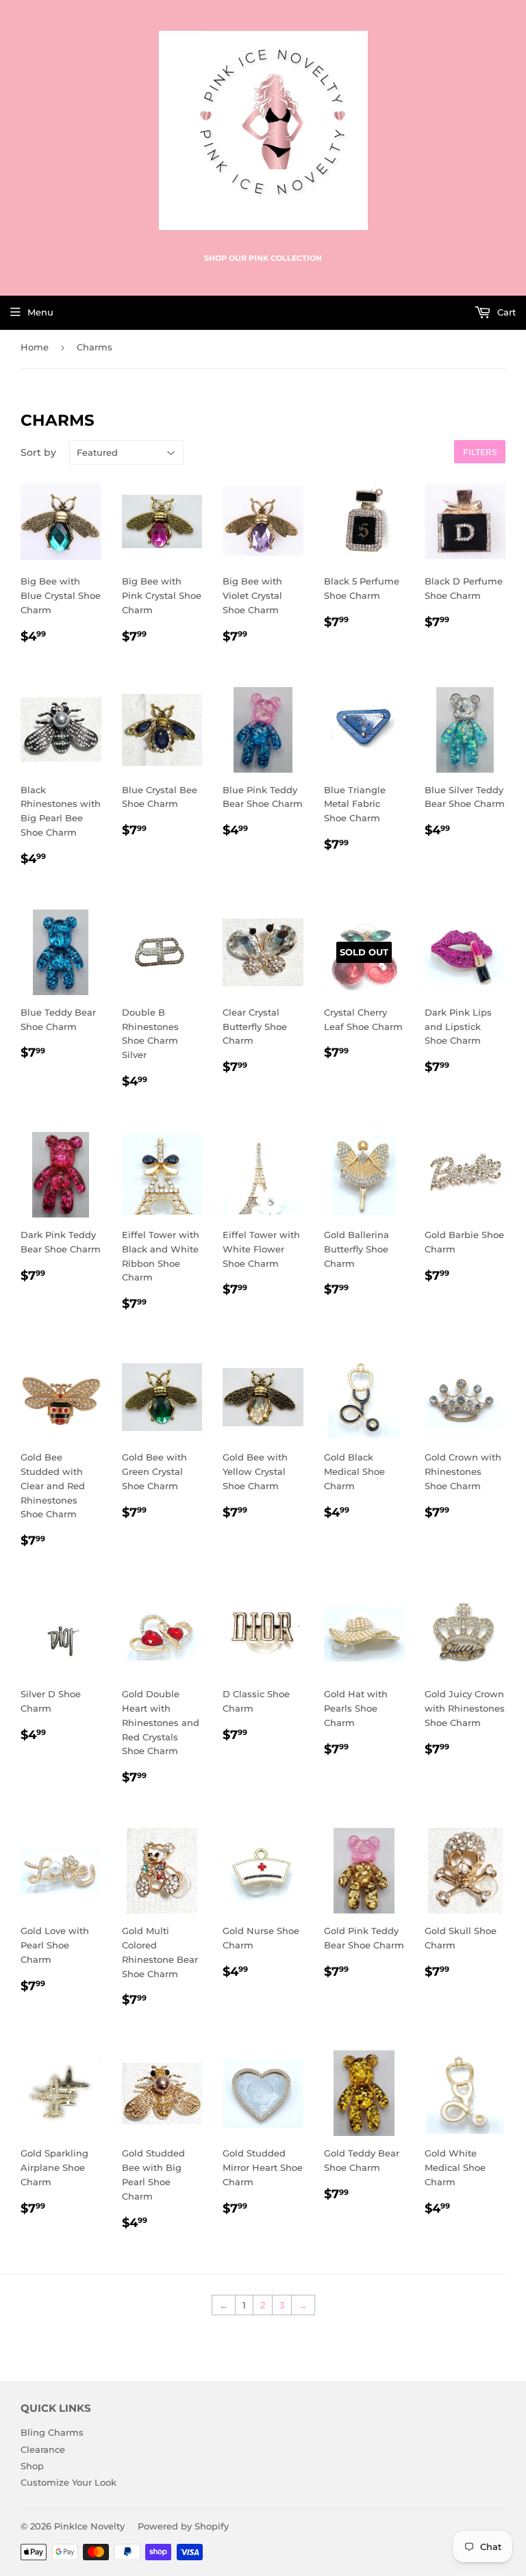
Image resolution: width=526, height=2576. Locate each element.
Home (35, 347)
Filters (480, 452)
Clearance (43, 2449)
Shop (32, 2466)
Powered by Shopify (183, 2526)
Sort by (38, 452)
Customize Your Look (68, 2482)
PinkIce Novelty (89, 2526)
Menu (40, 312)
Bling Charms (52, 2432)
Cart (505, 312)
